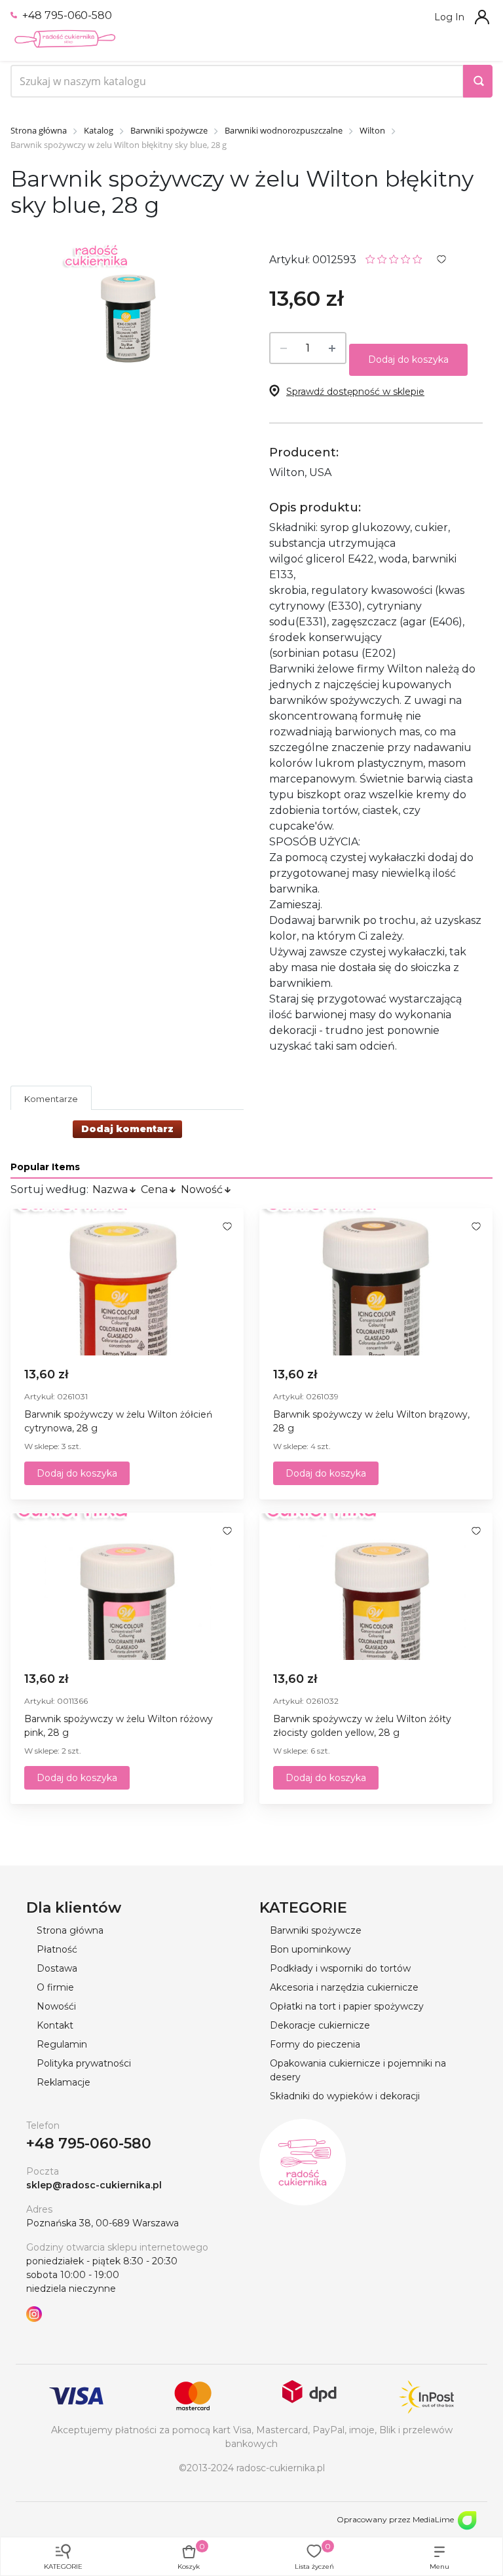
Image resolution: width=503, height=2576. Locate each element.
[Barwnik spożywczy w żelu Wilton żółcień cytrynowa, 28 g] (127, 1282)
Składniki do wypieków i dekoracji (345, 2096)
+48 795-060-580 (66, 15)
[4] (406, 258)
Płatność (57, 1949)
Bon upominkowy (310, 1949)
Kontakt (55, 2025)
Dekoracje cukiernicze (320, 2025)
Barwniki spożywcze (316, 1930)
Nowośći (56, 2006)
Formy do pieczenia (315, 2044)
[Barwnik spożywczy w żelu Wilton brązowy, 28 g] (376, 1282)
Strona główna (70, 1930)
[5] (418, 258)
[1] (370, 258)
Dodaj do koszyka (408, 359)
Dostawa (57, 1968)
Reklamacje (64, 2082)
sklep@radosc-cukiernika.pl (94, 2185)
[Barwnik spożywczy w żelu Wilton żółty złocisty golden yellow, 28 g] (376, 1587)
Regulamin (62, 2044)
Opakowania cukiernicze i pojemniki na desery (358, 2070)
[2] (382, 258)
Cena (154, 1189)
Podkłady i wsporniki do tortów (340, 1968)
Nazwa (110, 1189)
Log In (449, 17)
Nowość (202, 1189)
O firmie (55, 1987)
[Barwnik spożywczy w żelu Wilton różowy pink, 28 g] (127, 1587)
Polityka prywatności (84, 2063)
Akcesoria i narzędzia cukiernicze (344, 1987)
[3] (394, 258)
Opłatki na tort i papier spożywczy (347, 2006)
